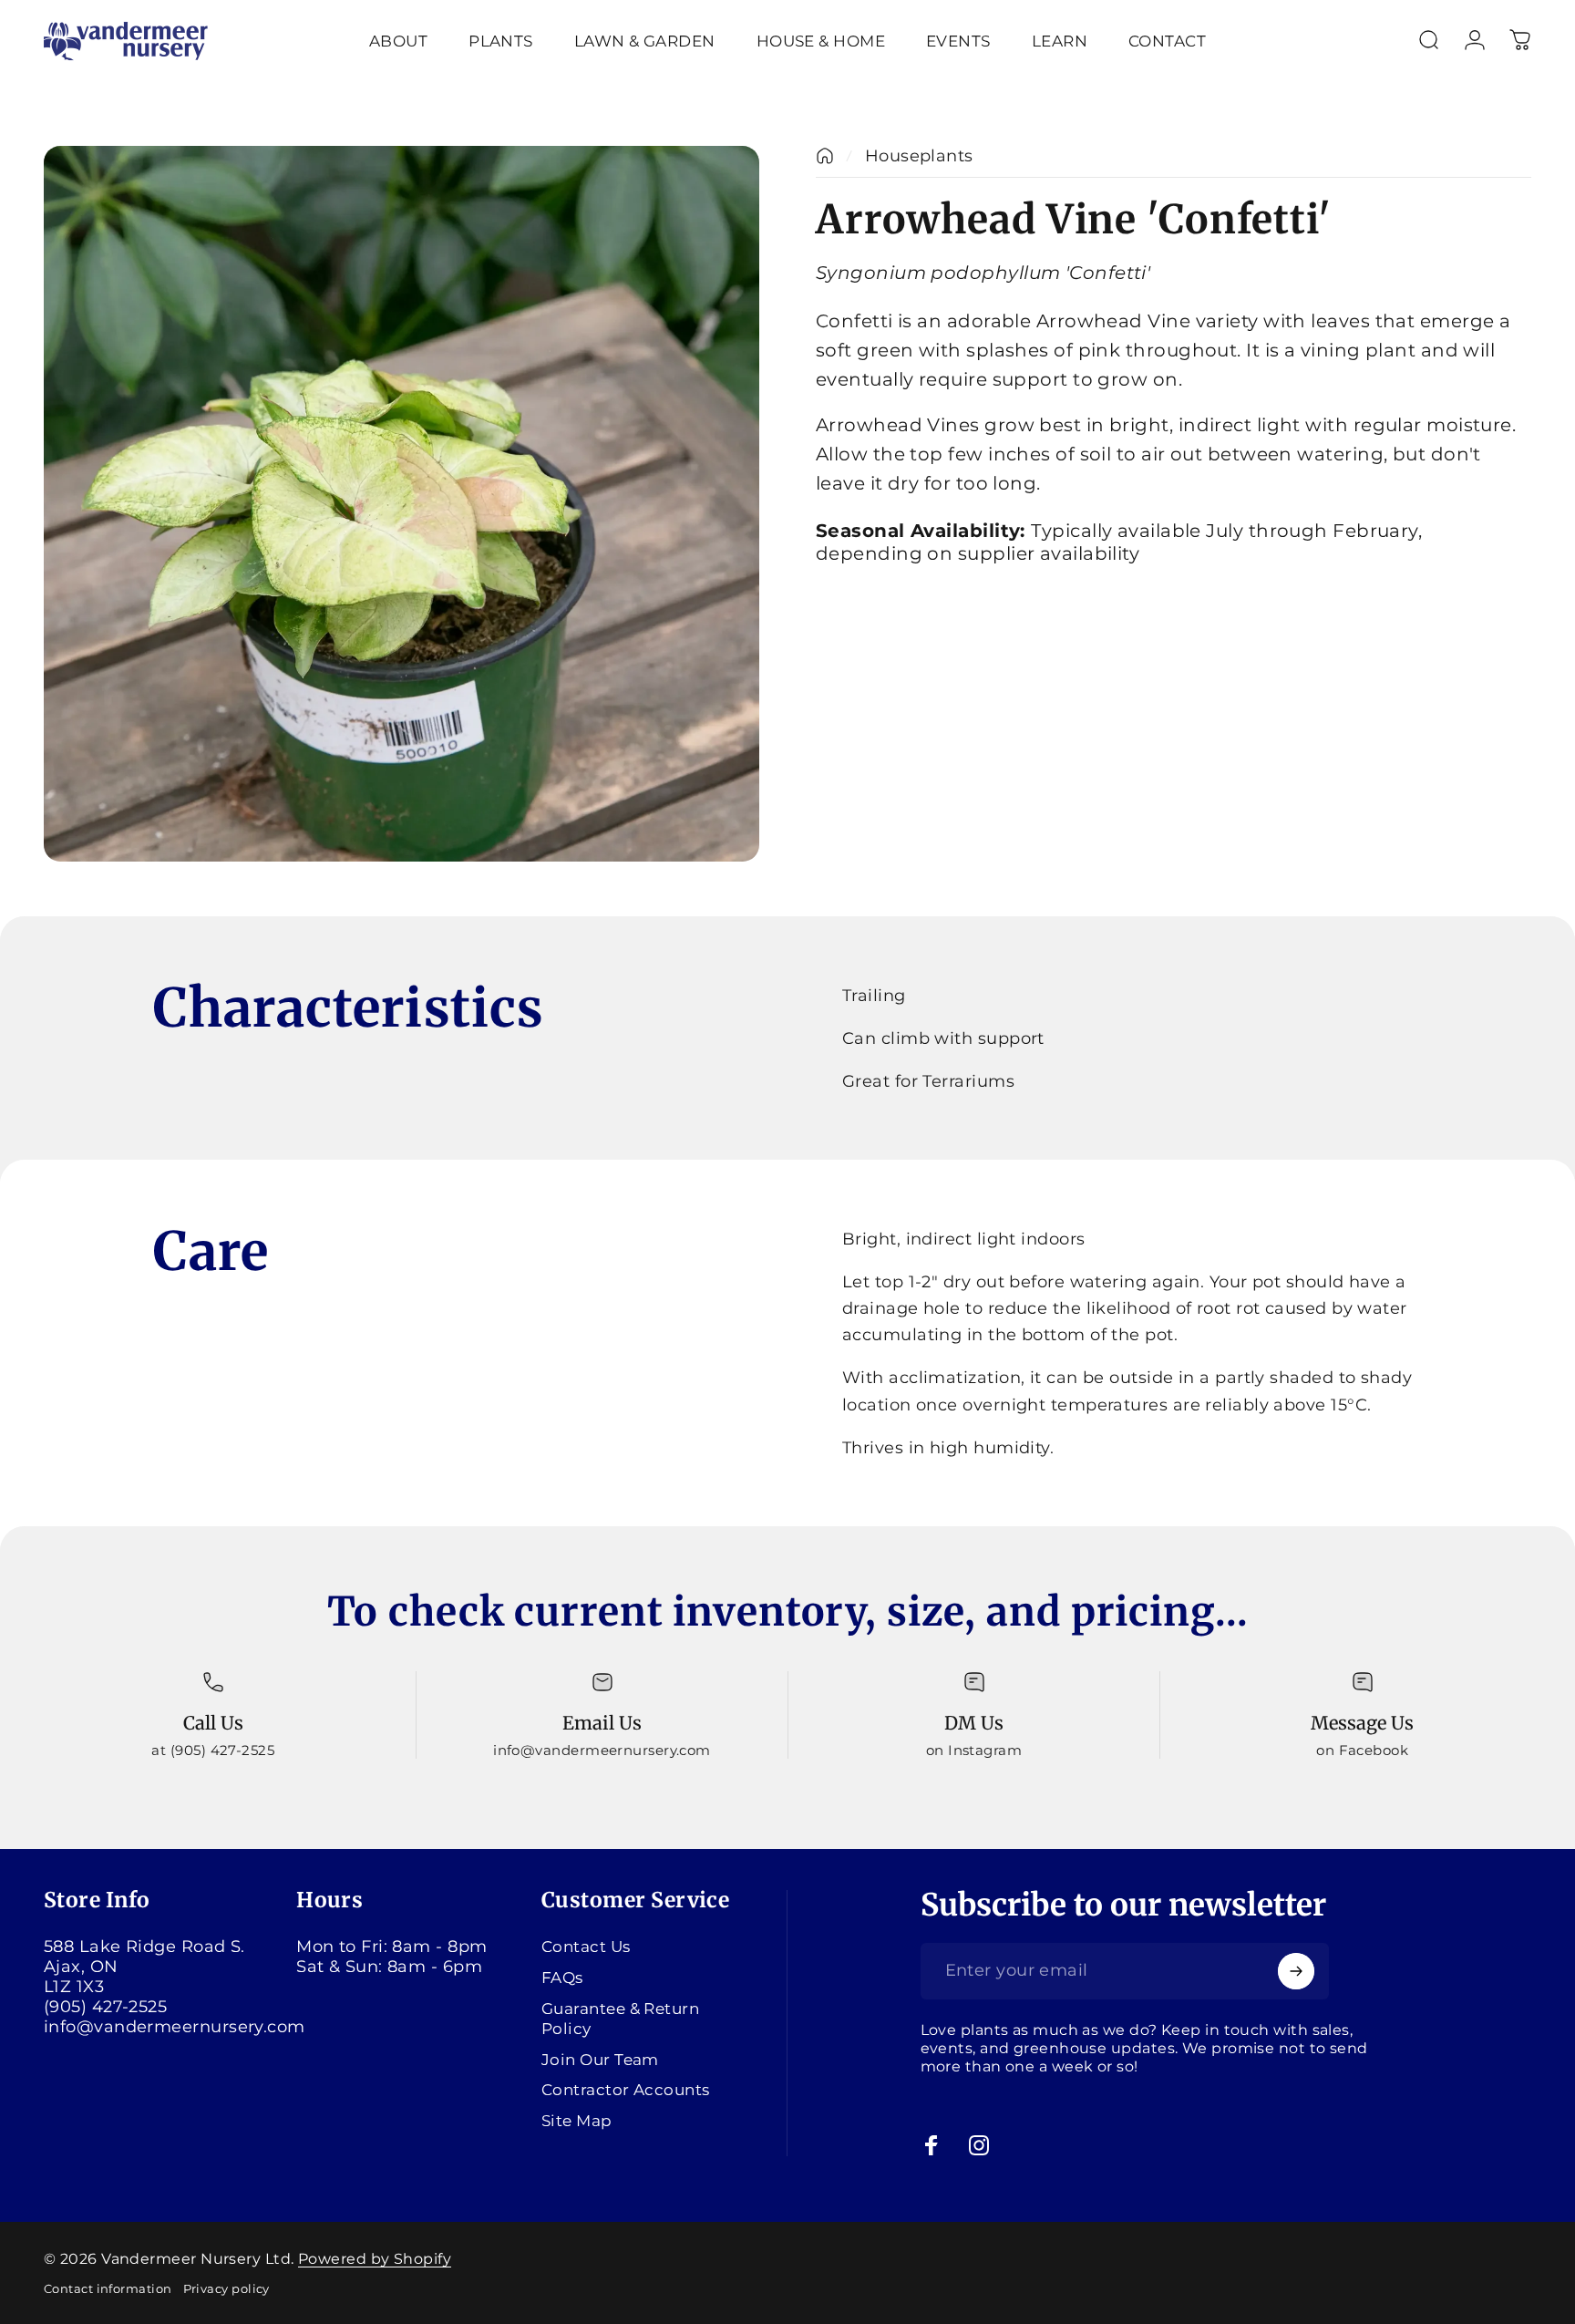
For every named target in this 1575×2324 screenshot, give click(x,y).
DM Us (974, 1723)
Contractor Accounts (626, 2089)
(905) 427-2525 (105, 2007)
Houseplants (919, 156)
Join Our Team (600, 2058)
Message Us (1362, 1723)
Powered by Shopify (375, 2259)
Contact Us (586, 1946)
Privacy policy (226, 2289)
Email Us (602, 1723)
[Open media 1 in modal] (401, 504)
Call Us (213, 1723)
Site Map (577, 2120)
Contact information (108, 2289)
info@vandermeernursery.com (175, 2027)
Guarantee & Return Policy (620, 2018)
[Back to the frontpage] (825, 156)
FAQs (562, 1977)
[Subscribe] (1296, 1971)
